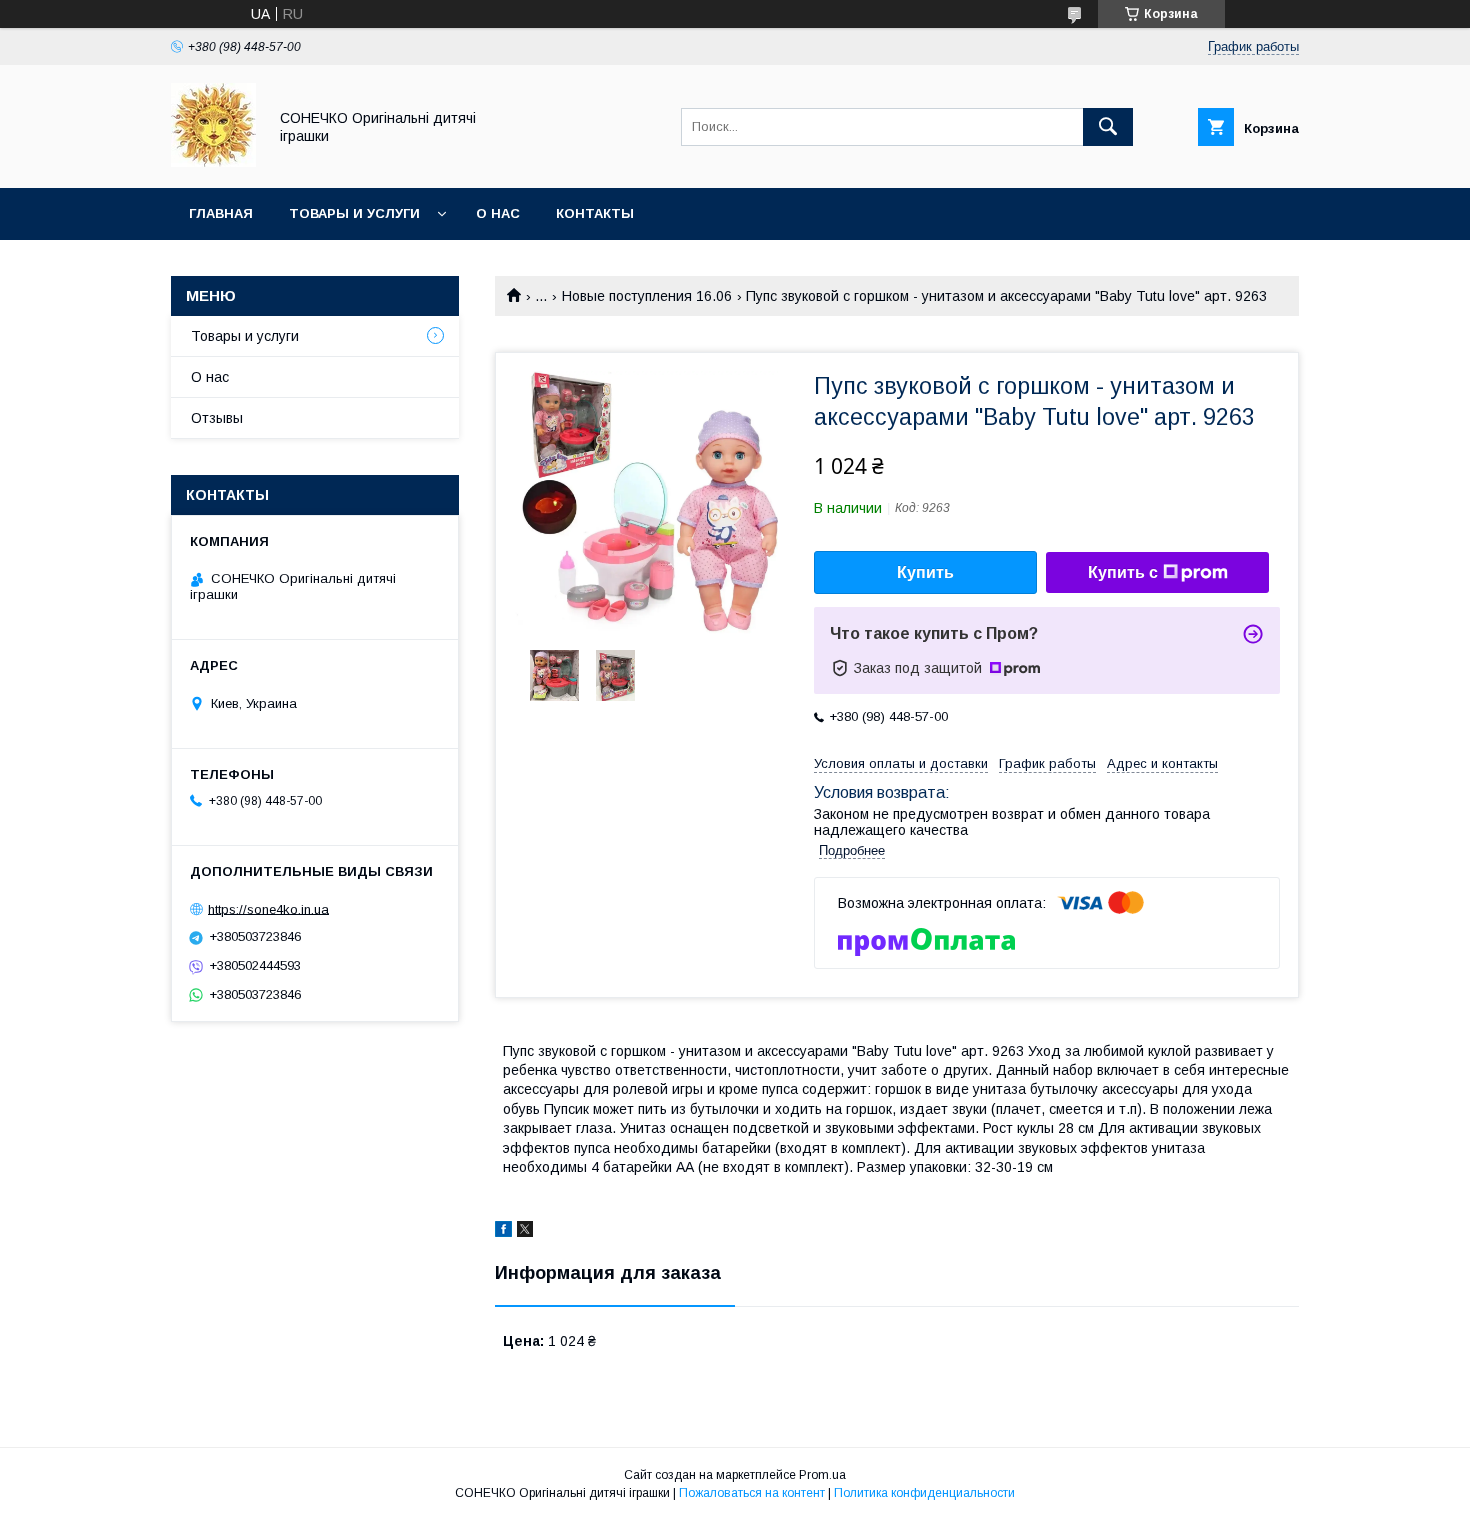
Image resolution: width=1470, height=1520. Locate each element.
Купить (925, 572)
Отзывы (217, 418)
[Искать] (1108, 127)
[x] (525, 1232)
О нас (498, 213)
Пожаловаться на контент (752, 1493)
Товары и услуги (354, 213)
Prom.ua (822, 1475)
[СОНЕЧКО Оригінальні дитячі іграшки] (213, 162)
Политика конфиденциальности (924, 1493)
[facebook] (503, 1232)
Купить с (1123, 572)
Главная (221, 213)
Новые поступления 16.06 (647, 296)
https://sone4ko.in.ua (268, 908)
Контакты (595, 213)
